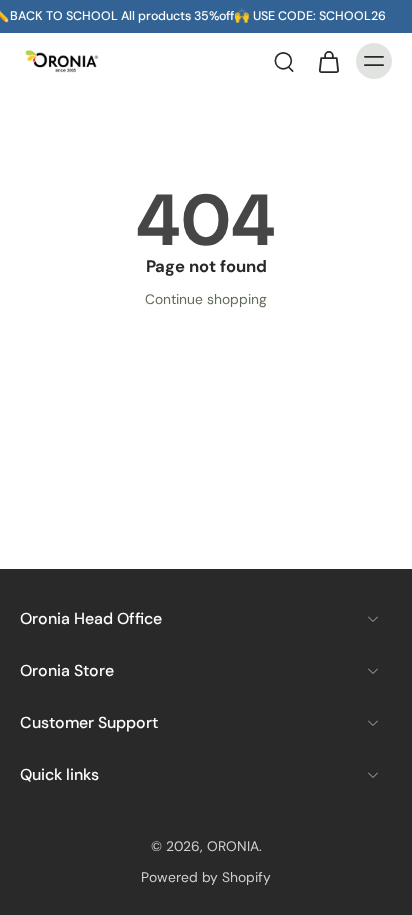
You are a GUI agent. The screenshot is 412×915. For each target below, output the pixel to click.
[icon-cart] (328, 61)
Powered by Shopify (206, 877)
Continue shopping (206, 299)
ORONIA (233, 846)
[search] (284, 61)
